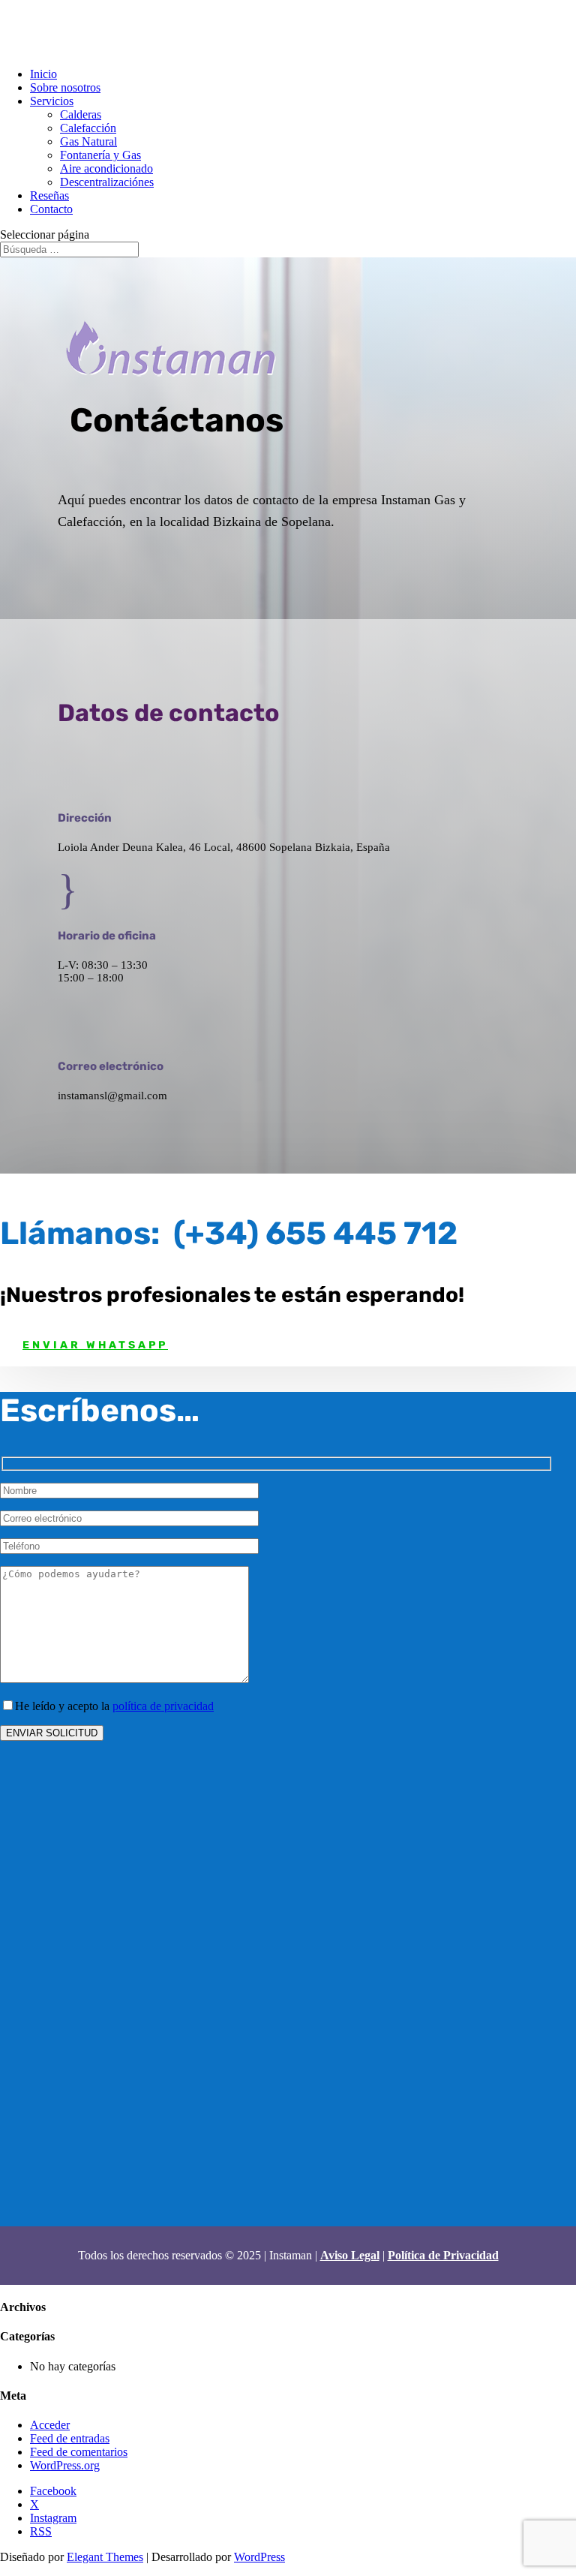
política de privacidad (163, 1706)
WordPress (259, 2557)
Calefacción (88, 128)
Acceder (50, 2425)
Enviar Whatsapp (95, 1345)
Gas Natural (88, 141)
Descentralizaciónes (107, 182)
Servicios (52, 101)
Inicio (43, 74)
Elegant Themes (105, 2557)
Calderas (81, 114)
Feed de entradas (70, 2438)
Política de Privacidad (443, 2255)
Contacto (51, 209)
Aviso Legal (350, 2255)
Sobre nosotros (65, 87)
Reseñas (49, 195)
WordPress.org (65, 2465)
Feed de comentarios (79, 2452)
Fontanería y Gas (100, 155)
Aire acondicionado (106, 168)
